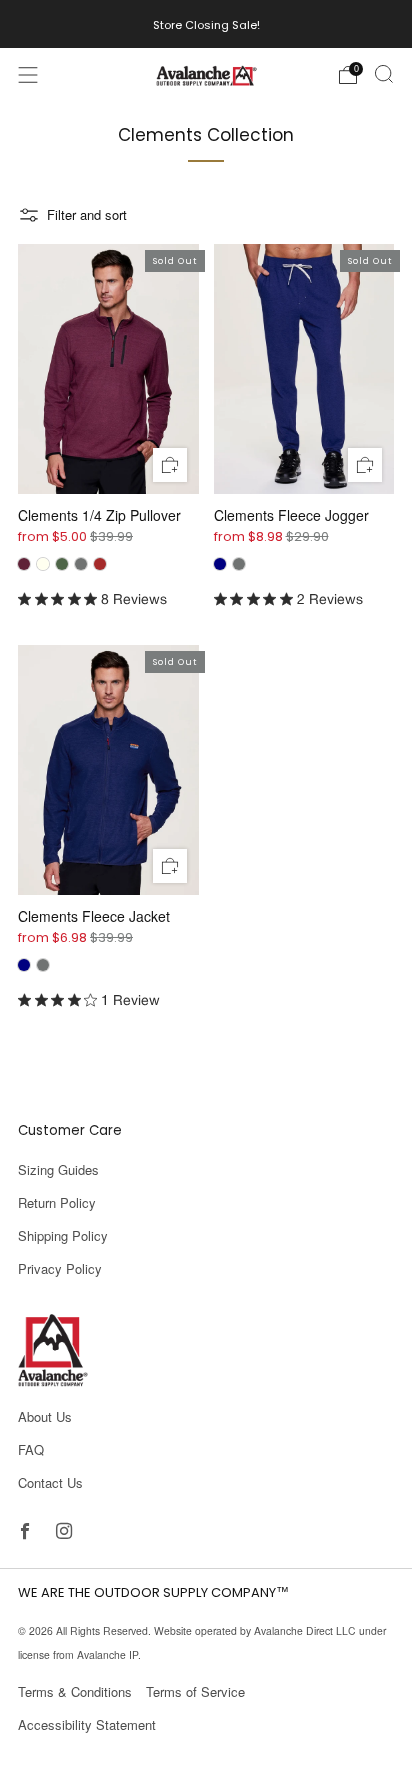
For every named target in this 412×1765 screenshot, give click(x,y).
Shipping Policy (63, 1235)
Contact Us (50, 1482)
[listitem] (206, 24)
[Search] (384, 74)
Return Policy (57, 1202)
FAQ (31, 1449)
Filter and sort (87, 214)
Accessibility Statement (87, 1724)
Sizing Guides (58, 1169)
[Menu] (28, 75)
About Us (45, 1416)
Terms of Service (195, 1691)
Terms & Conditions (75, 1691)
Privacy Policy (60, 1268)
